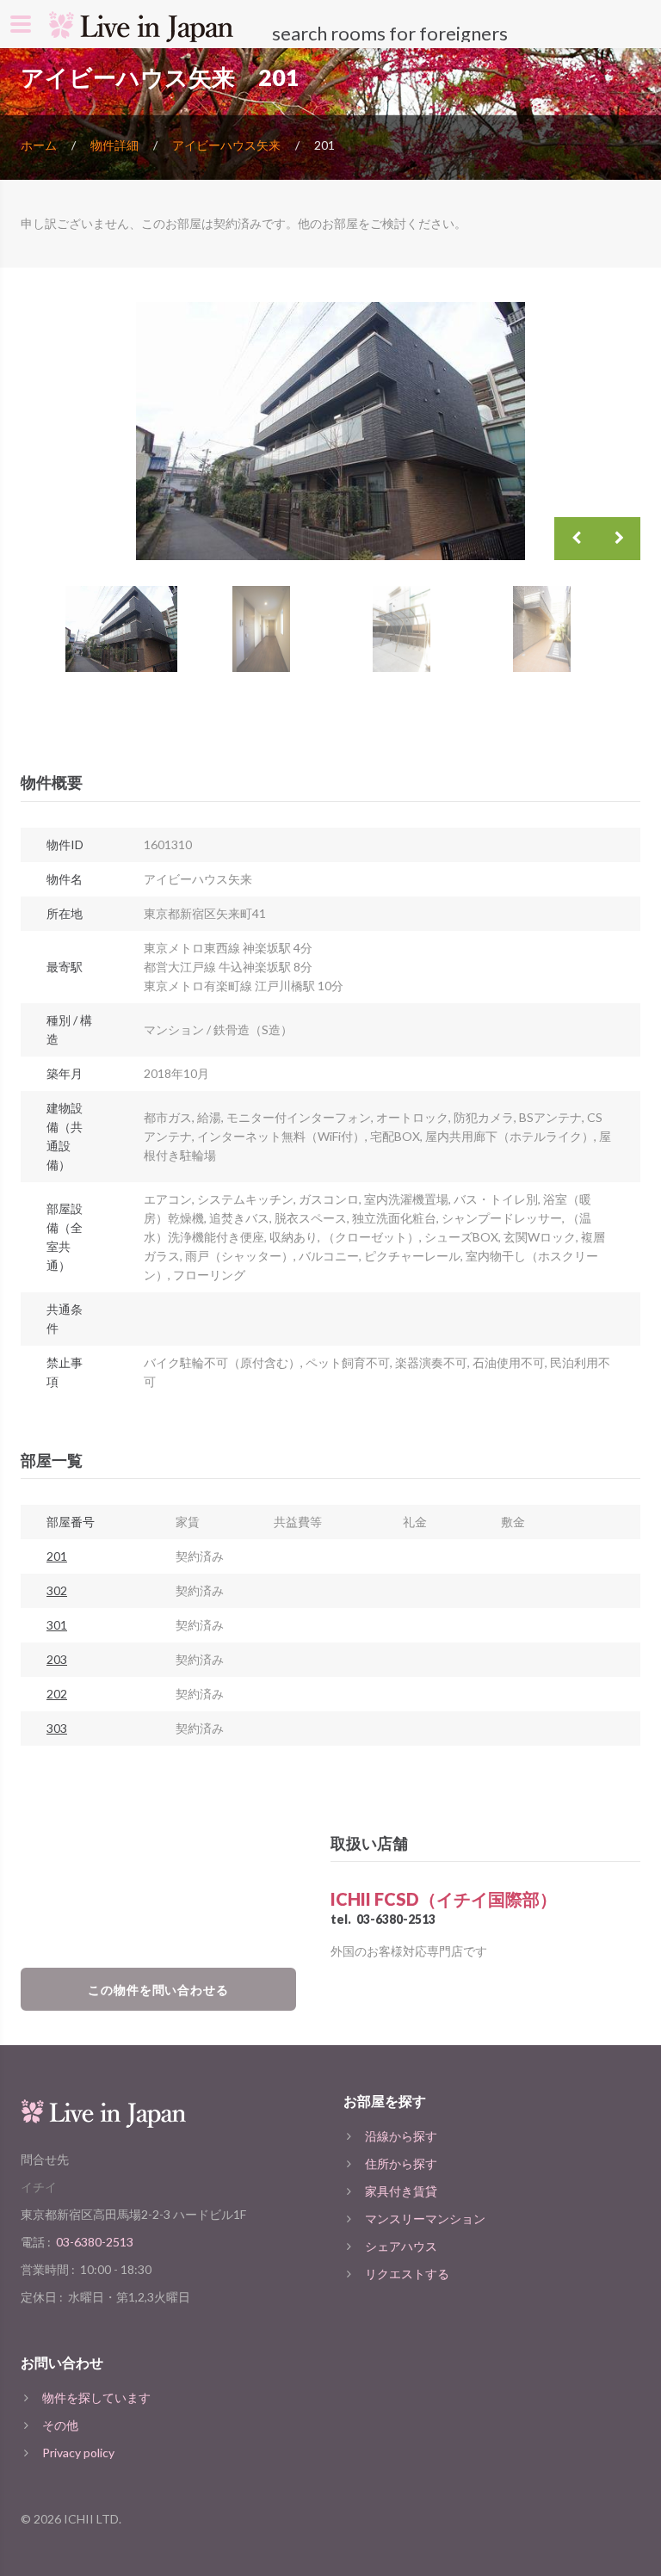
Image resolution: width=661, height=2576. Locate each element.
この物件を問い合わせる (159, 1990)
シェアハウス (401, 2246)
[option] (330, 431)
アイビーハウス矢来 (226, 145)
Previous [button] (576, 539)
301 (57, 1625)
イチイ (39, 2187)
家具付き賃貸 (401, 2191)
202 (57, 1694)
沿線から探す (401, 2136)
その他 (60, 2425)
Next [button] (619, 539)
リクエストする (407, 2274)
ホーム (39, 145)
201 (57, 1556)
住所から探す (401, 2163)
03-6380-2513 (396, 1919)
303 (57, 1728)
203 (57, 1659)
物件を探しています (96, 2397)
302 (57, 1590)
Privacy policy (78, 2453)
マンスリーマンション (425, 2219)
